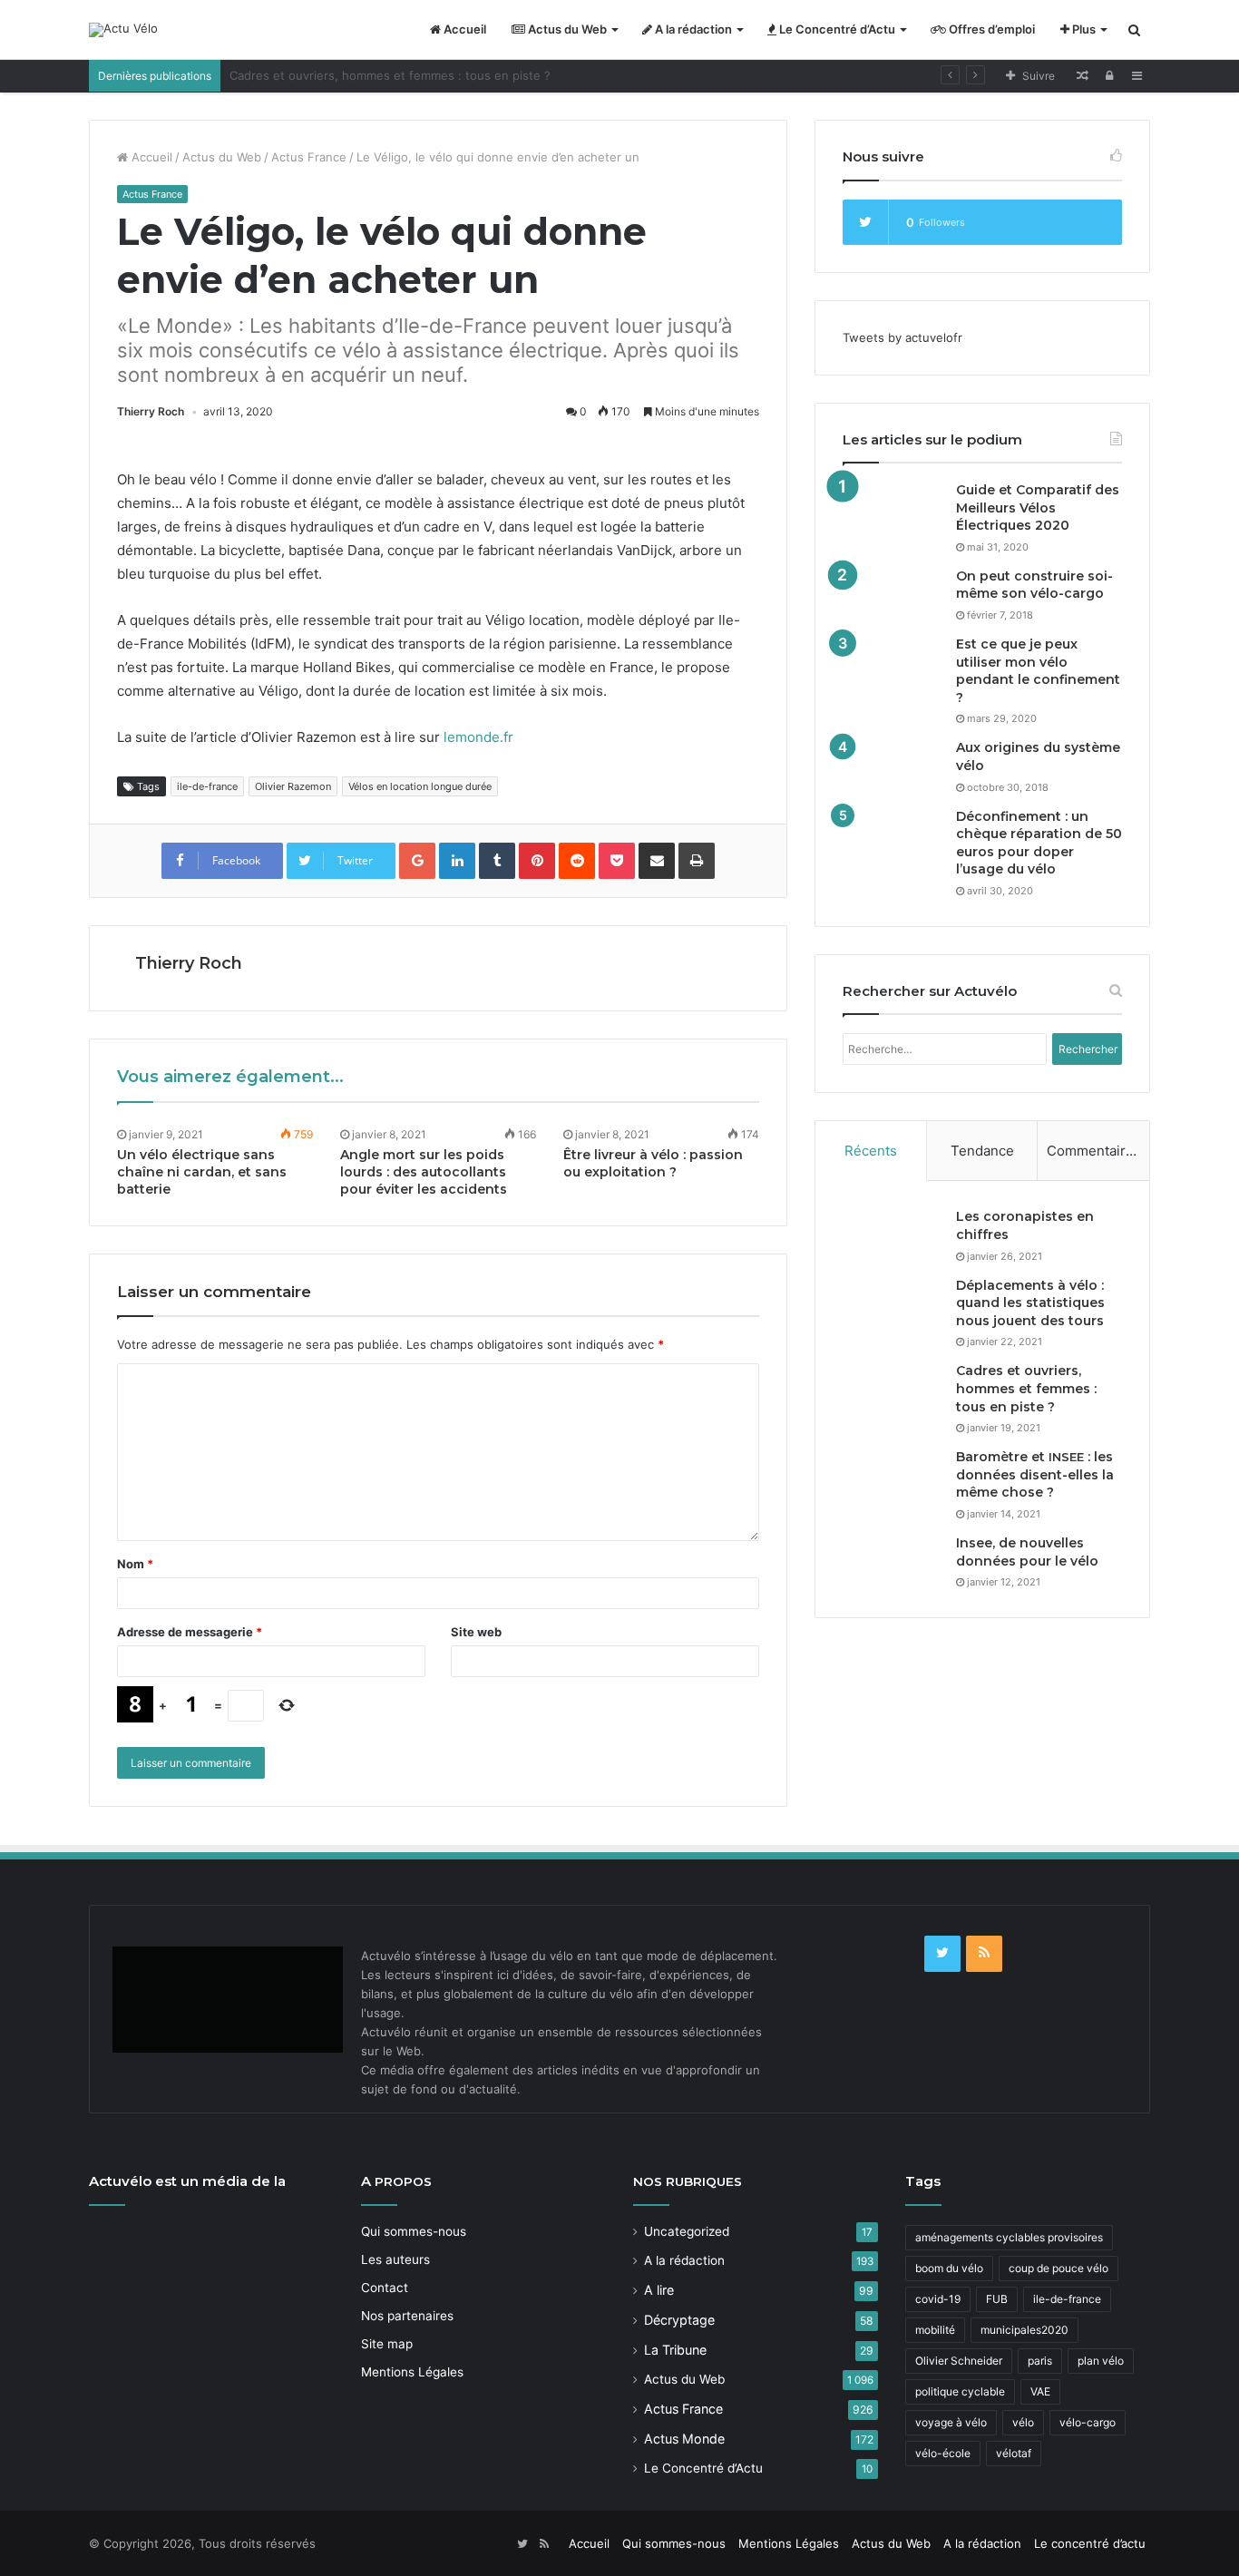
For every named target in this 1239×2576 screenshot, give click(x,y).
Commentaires (1094, 1151)
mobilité (935, 2330)
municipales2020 (1024, 2330)
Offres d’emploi (990, 29)
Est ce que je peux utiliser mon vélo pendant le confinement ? (1038, 671)
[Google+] (417, 861)
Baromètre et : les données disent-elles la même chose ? (1035, 1474)
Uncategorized (687, 2231)
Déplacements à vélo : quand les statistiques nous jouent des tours (1030, 1303)
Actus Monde (684, 2439)
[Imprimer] (697, 861)
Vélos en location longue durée (420, 786)
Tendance (982, 1151)
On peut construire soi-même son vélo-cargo (1034, 585)
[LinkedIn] (457, 861)
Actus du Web (566, 29)
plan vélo (1101, 2361)
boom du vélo (949, 2268)
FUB (997, 2299)
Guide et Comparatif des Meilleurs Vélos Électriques (1038, 507)
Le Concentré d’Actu (836, 29)
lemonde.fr (478, 737)
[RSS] (984, 1954)
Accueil (463, 29)
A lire (659, 2290)
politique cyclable (960, 2391)
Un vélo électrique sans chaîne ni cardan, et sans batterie (202, 1172)
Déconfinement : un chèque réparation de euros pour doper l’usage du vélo (1039, 843)
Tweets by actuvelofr (902, 337)
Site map (387, 2344)
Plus (1083, 29)
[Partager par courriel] (657, 861)
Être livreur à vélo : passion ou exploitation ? (653, 1163)
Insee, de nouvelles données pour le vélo (1027, 1552)
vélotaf (1014, 2453)
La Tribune (675, 2350)
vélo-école (943, 2453)
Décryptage (679, 2320)
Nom (135, 1564)
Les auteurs (395, 2259)
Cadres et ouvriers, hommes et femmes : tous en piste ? (1026, 1388)
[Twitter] (942, 1954)
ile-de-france (207, 786)
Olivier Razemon (293, 786)
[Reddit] (577, 861)
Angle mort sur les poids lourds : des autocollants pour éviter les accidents (424, 1172)
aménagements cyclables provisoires (1009, 2237)
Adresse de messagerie (190, 1632)
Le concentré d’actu (1090, 2543)
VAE (1040, 2391)
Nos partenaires (407, 2316)
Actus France (309, 157)
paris (1040, 2361)
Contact (385, 2288)
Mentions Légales (412, 2372)
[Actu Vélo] (123, 30)
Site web (476, 1632)
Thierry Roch (151, 411)
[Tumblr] (497, 861)
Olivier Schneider (959, 2361)
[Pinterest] (537, 861)
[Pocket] (617, 861)
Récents (871, 1151)
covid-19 (938, 2299)
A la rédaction (692, 29)
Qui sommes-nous (414, 2231)
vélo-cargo (1088, 2422)
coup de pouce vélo (1059, 2268)
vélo (1023, 2422)
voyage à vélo (951, 2422)
